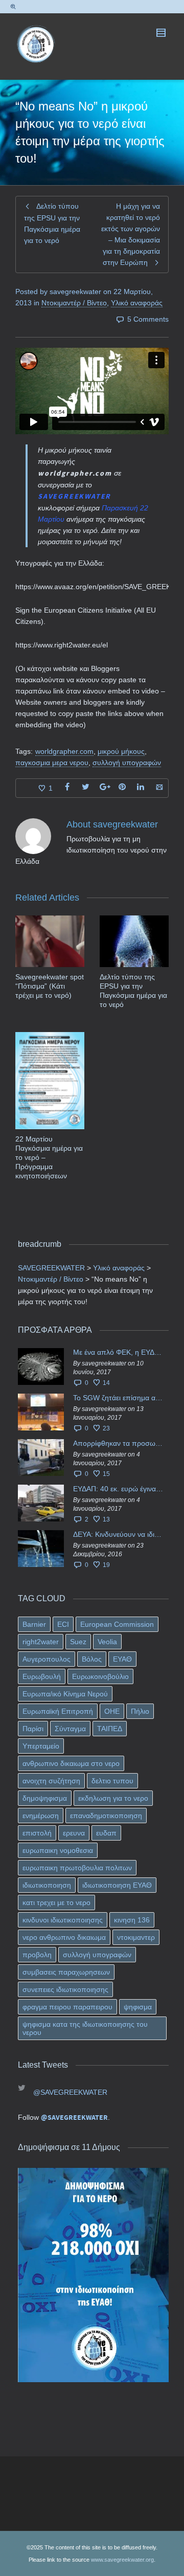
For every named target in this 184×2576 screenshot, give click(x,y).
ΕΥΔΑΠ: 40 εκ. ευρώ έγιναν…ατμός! (118, 1489)
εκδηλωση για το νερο (113, 1798)
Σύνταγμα (70, 1729)
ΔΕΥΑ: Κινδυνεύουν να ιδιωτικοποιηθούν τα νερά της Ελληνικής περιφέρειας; (118, 1534)
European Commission (117, 1624)
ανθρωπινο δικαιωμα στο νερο (71, 1763)
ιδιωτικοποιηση (47, 1885)
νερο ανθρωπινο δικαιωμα (64, 1937)
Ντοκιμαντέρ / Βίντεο (74, 303)
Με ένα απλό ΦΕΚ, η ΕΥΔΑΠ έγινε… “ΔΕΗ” (118, 1352)
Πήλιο (140, 1711)
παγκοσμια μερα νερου (52, 763)
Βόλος (92, 1659)
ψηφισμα (138, 2007)
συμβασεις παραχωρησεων (66, 1972)
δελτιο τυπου (112, 1781)
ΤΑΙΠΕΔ (110, 1729)
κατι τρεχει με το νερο (56, 1902)
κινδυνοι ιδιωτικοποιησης (63, 1920)
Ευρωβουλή (42, 1676)
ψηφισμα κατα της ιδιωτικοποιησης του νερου (85, 2028)
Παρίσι (33, 1729)
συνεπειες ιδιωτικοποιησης (65, 1989)
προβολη (37, 1955)
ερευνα (74, 1833)
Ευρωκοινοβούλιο (100, 1676)
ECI (63, 1624)
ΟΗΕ (112, 1711)
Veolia (107, 1642)
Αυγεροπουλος (47, 1659)
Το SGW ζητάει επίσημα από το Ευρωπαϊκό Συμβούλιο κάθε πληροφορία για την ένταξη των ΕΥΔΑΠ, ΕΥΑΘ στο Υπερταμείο (118, 1398)
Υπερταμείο (41, 1746)
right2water (41, 1642)
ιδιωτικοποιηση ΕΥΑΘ (117, 1885)
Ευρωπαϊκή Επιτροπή (58, 1711)
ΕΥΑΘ (122, 1659)
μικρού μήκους (121, 751)
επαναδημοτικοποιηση (106, 1816)
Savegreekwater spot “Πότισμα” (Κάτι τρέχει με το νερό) (50, 986)
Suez (78, 1642)
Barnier (34, 1624)
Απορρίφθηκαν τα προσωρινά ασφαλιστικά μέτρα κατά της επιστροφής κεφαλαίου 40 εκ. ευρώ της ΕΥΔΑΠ (118, 1443)
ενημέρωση (41, 1816)
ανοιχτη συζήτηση (51, 1781)
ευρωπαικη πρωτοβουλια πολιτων (77, 1868)
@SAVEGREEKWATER (70, 2092)
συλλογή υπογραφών (127, 763)
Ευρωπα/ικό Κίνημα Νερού (65, 1694)
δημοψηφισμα (45, 1798)
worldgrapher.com (64, 751)
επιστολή (37, 1833)
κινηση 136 (132, 1920)
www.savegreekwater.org (122, 2560)
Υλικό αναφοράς (137, 303)
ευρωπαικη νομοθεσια (58, 1850)
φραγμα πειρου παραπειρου (67, 2007)
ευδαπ (106, 1833)
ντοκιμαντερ (136, 1937)
